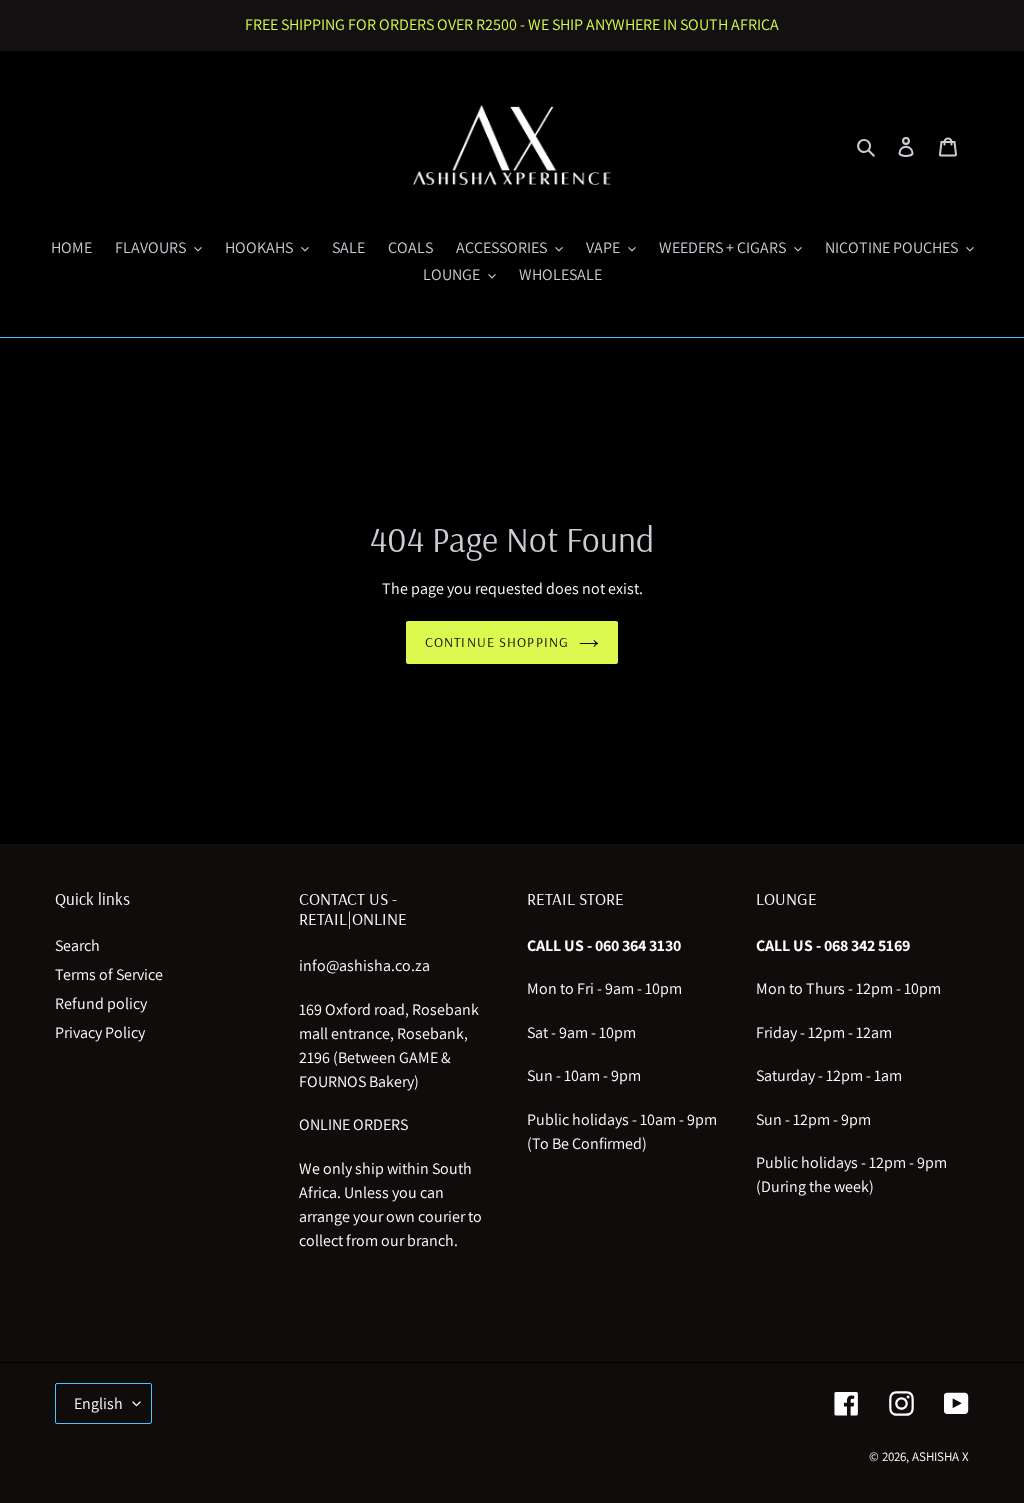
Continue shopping (497, 642)
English (98, 1403)
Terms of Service (109, 974)
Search (77, 945)
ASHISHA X (940, 1456)
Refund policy (101, 1003)
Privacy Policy (100, 1032)
